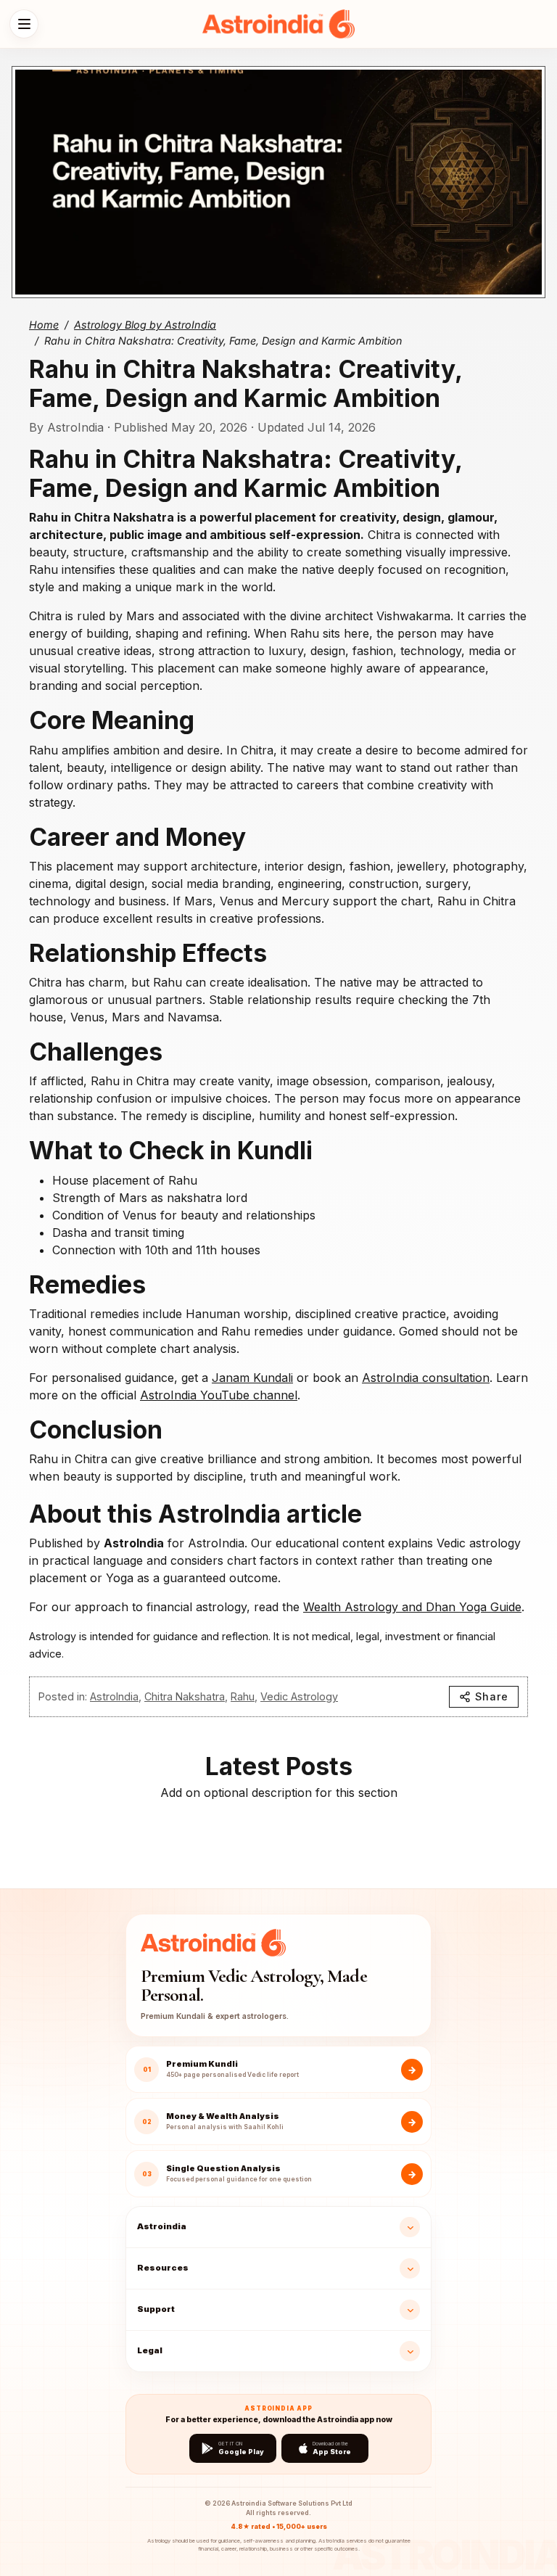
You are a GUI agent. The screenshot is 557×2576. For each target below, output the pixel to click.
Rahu (243, 1696)
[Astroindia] (278, 24)
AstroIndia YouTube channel (219, 1395)
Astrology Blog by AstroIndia (145, 325)
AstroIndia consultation (426, 1378)
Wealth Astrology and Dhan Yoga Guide (412, 1607)
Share (492, 1696)
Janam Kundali (252, 1378)
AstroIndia (114, 1696)
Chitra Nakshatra (185, 1696)
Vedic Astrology (299, 1696)
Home (44, 325)
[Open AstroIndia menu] (24, 24)
